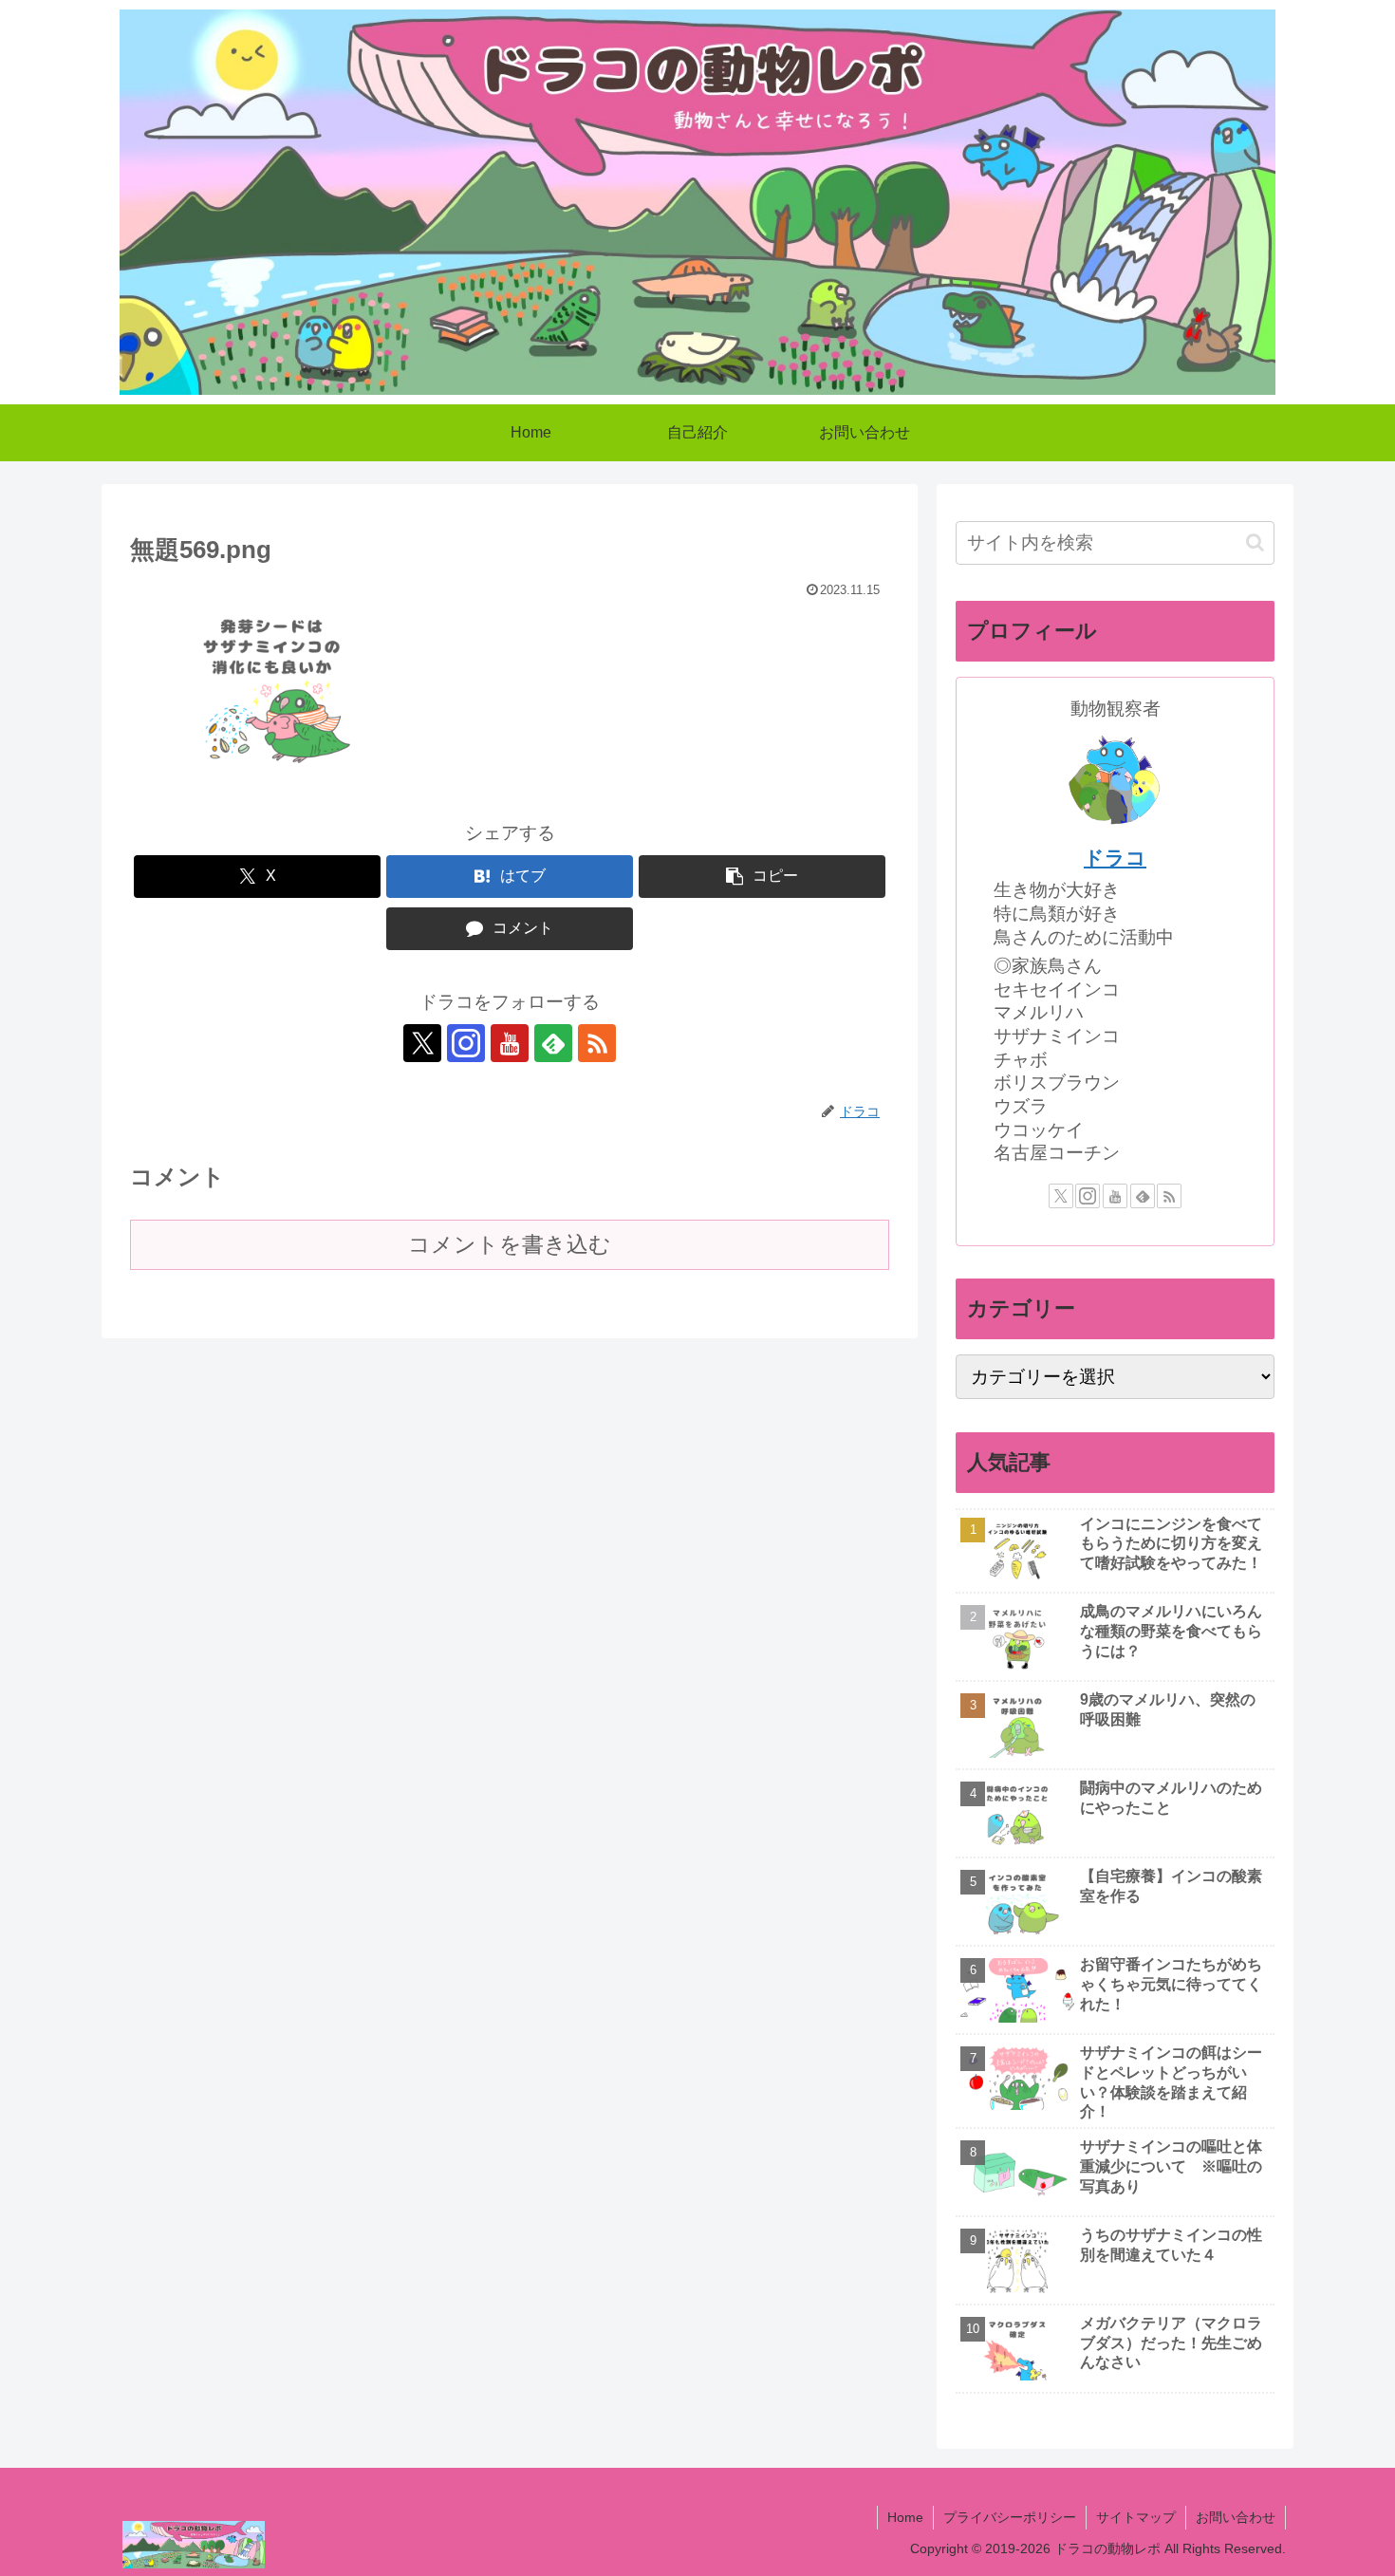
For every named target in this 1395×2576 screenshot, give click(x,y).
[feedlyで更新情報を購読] (553, 1043)
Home (905, 2517)
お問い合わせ (1236, 2517)
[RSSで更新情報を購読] (597, 1043)
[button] (762, 877)
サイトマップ (1136, 2517)
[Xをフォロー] (422, 1043)
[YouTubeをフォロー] (510, 1043)
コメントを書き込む (510, 1244)
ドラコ (1115, 858)
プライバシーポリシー (1010, 2517)
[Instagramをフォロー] (466, 1043)
